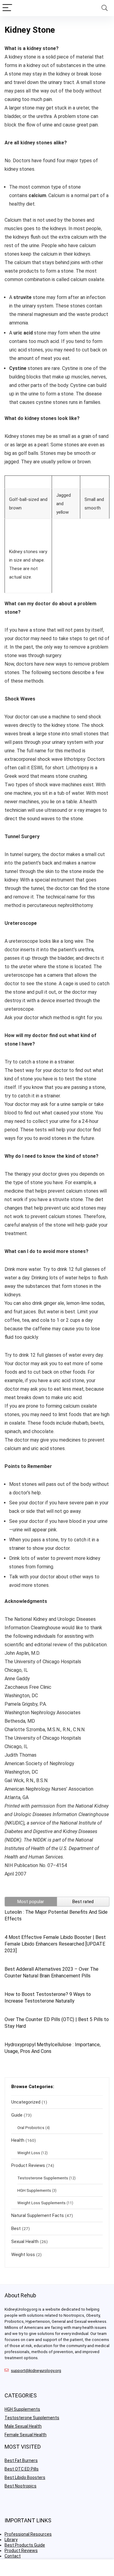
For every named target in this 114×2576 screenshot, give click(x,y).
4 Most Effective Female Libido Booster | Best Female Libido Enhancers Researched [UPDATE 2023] (55, 1944)
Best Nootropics (21, 2486)
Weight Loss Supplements (41, 2203)
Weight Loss (29, 2153)
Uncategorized (26, 2102)
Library (11, 2540)
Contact (13, 2556)
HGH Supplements (34, 2190)
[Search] (105, 8)
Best (16, 2228)
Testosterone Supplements (43, 2178)
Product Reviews (28, 2165)
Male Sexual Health (23, 2426)
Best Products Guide (25, 2545)
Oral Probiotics (31, 2128)
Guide (17, 2115)
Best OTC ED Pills (22, 2469)
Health (18, 2140)
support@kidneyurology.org (36, 2371)
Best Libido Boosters (25, 2477)
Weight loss (23, 2255)
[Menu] (7, 8)
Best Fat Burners (21, 2460)
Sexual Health (25, 2242)
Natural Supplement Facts (38, 2215)
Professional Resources (28, 2534)
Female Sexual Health (26, 2435)
